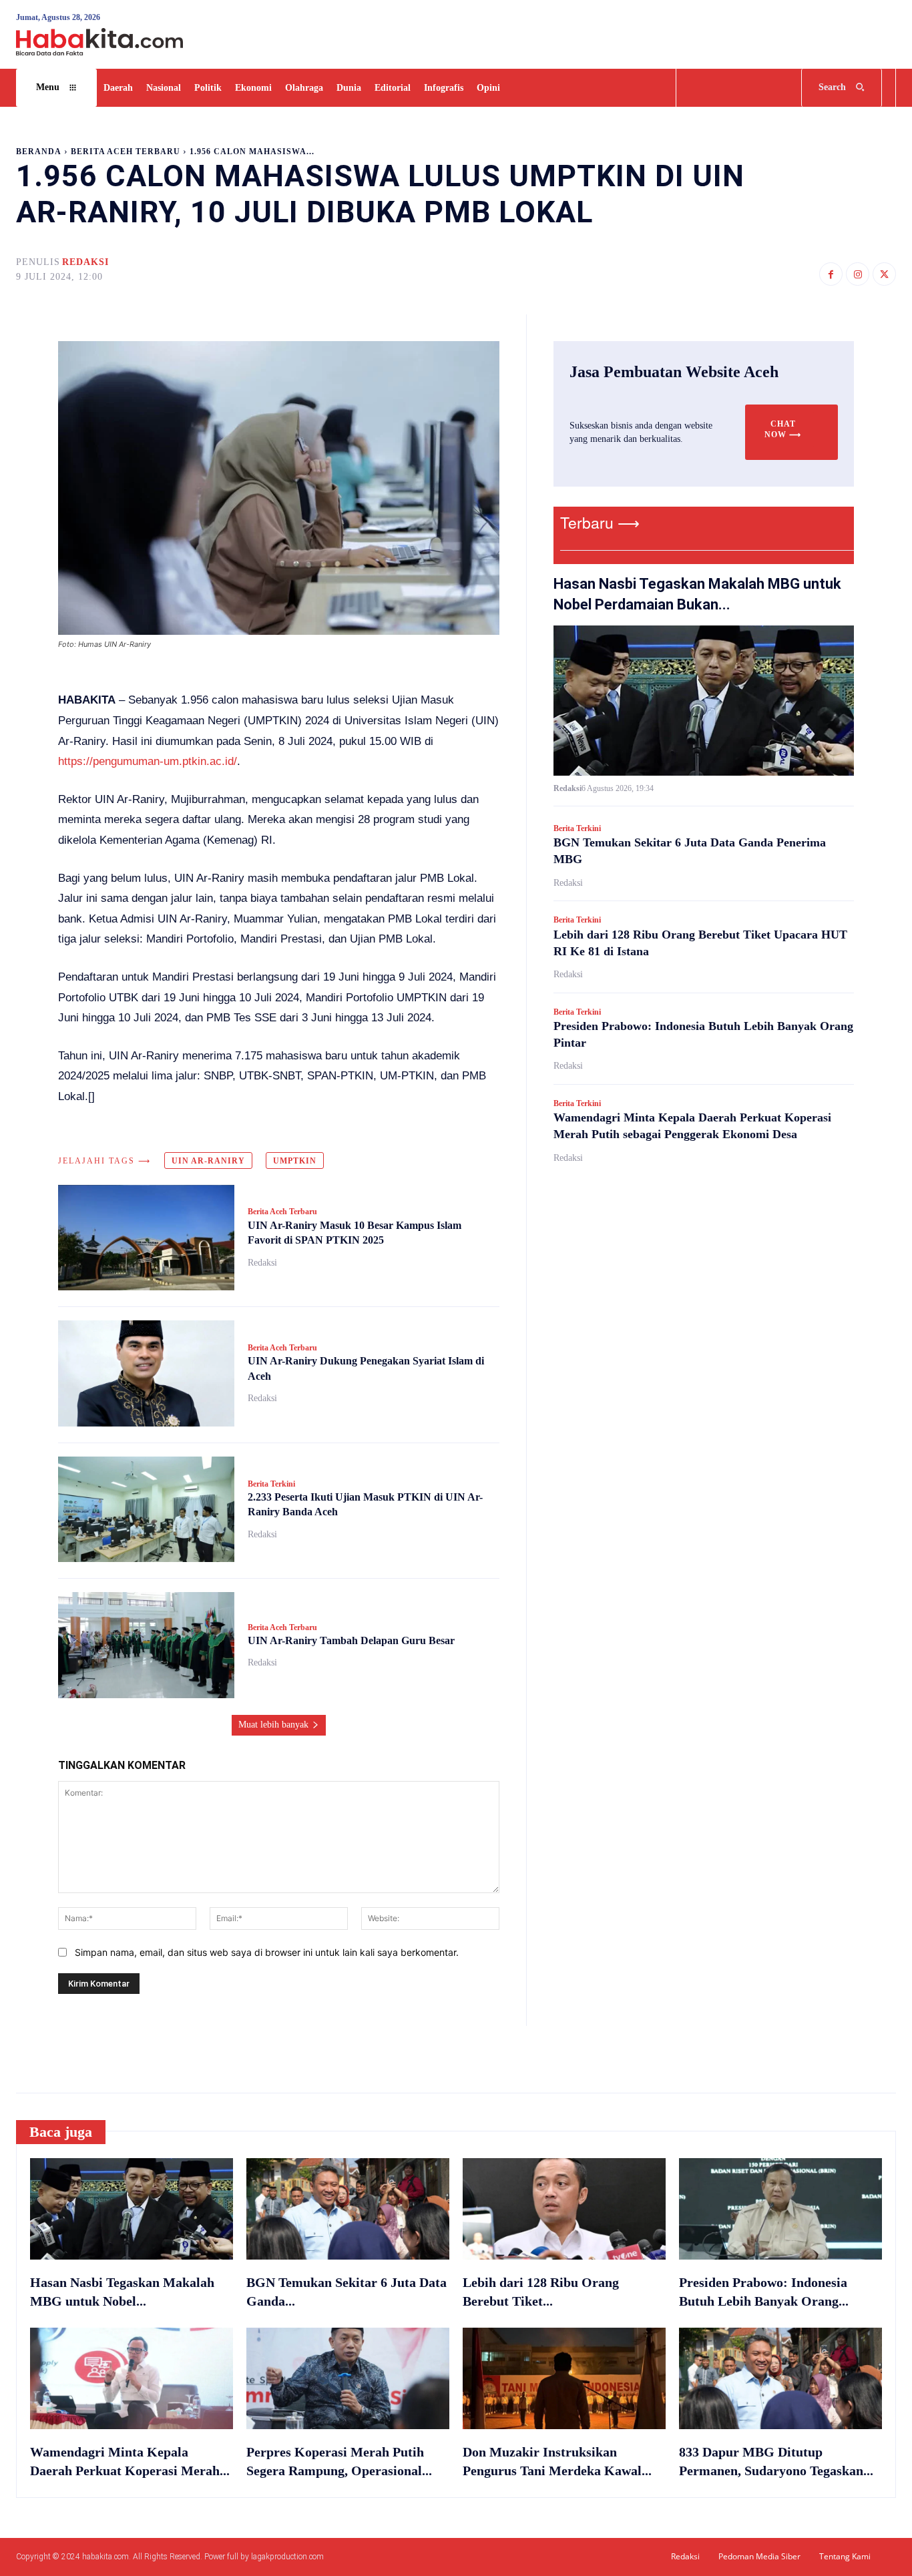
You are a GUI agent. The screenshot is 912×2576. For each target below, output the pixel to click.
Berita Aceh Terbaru (126, 152)
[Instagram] (858, 274)
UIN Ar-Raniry (208, 1161)
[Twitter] (884, 274)
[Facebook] (831, 274)
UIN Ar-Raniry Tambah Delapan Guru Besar (351, 1640)
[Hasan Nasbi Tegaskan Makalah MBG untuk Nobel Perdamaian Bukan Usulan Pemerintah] (704, 701)
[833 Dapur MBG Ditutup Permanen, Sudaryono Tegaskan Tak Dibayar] (780, 2378)
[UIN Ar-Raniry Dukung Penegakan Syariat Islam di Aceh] (146, 1373)
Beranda (39, 152)
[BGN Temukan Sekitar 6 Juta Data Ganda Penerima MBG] (348, 2209)
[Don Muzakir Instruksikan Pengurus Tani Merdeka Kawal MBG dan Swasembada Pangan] (564, 2378)
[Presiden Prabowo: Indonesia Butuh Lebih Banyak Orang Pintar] (780, 2209)
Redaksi (85, 262)
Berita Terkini (271, 1484)
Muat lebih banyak (273, 1725)
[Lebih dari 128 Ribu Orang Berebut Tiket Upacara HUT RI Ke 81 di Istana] (564, 2209)
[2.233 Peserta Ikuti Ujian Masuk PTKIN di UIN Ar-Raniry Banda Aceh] (146, 1510)
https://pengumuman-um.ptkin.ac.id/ (148, 761)
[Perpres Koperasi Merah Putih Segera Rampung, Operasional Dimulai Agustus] (348, 2378)
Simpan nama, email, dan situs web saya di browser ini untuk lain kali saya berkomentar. (267, 1952)
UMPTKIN (295, 1161)
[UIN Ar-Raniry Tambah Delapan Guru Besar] (146, 1645)
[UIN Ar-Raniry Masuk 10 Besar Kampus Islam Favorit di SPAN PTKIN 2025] (146, 1238)
